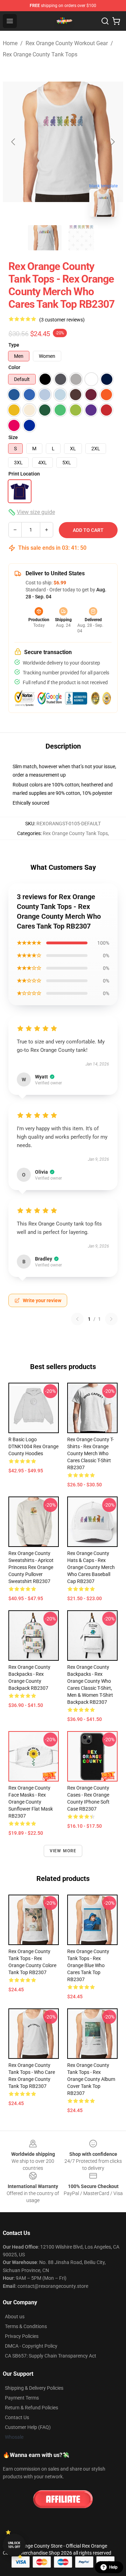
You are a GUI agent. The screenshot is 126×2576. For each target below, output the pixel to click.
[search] (105, 21)
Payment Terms (22, 2398)
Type (14, 345)
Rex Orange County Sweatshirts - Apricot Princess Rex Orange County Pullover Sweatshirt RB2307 (31, 1567)
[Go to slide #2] (81, 238)
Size (13, 437)
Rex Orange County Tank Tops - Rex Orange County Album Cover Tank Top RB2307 (91, 2079)
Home (10, 43)
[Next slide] (112, 142)
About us (15, 2317)
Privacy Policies (22, 2336)
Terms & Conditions (26, 2326)
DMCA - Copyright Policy (31, 2346)
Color (14, 367)
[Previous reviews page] (77, 1319)
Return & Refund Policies (31, 2408)
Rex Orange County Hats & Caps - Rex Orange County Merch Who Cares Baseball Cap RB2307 (91, 1567)
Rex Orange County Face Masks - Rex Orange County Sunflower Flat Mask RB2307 (31, 1802)
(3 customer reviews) (62, 320)
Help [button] (113, 2567)
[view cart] (116, 21)
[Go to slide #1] (45, 238)
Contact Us (17, 2417)
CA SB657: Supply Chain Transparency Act (51, 2356)
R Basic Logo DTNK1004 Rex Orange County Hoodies (33, 1446)
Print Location (24, 474)
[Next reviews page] (111, 1319)
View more (63, 1851)
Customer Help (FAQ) (28, 2427)
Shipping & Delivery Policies (34, 2388)
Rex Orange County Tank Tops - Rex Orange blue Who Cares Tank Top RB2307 (88, 1965)
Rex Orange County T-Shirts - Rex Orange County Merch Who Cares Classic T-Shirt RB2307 (90, 1453)
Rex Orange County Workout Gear (67, 43)
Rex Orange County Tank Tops (40, 54)
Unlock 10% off (14, 2545)
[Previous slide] (14, 142)
